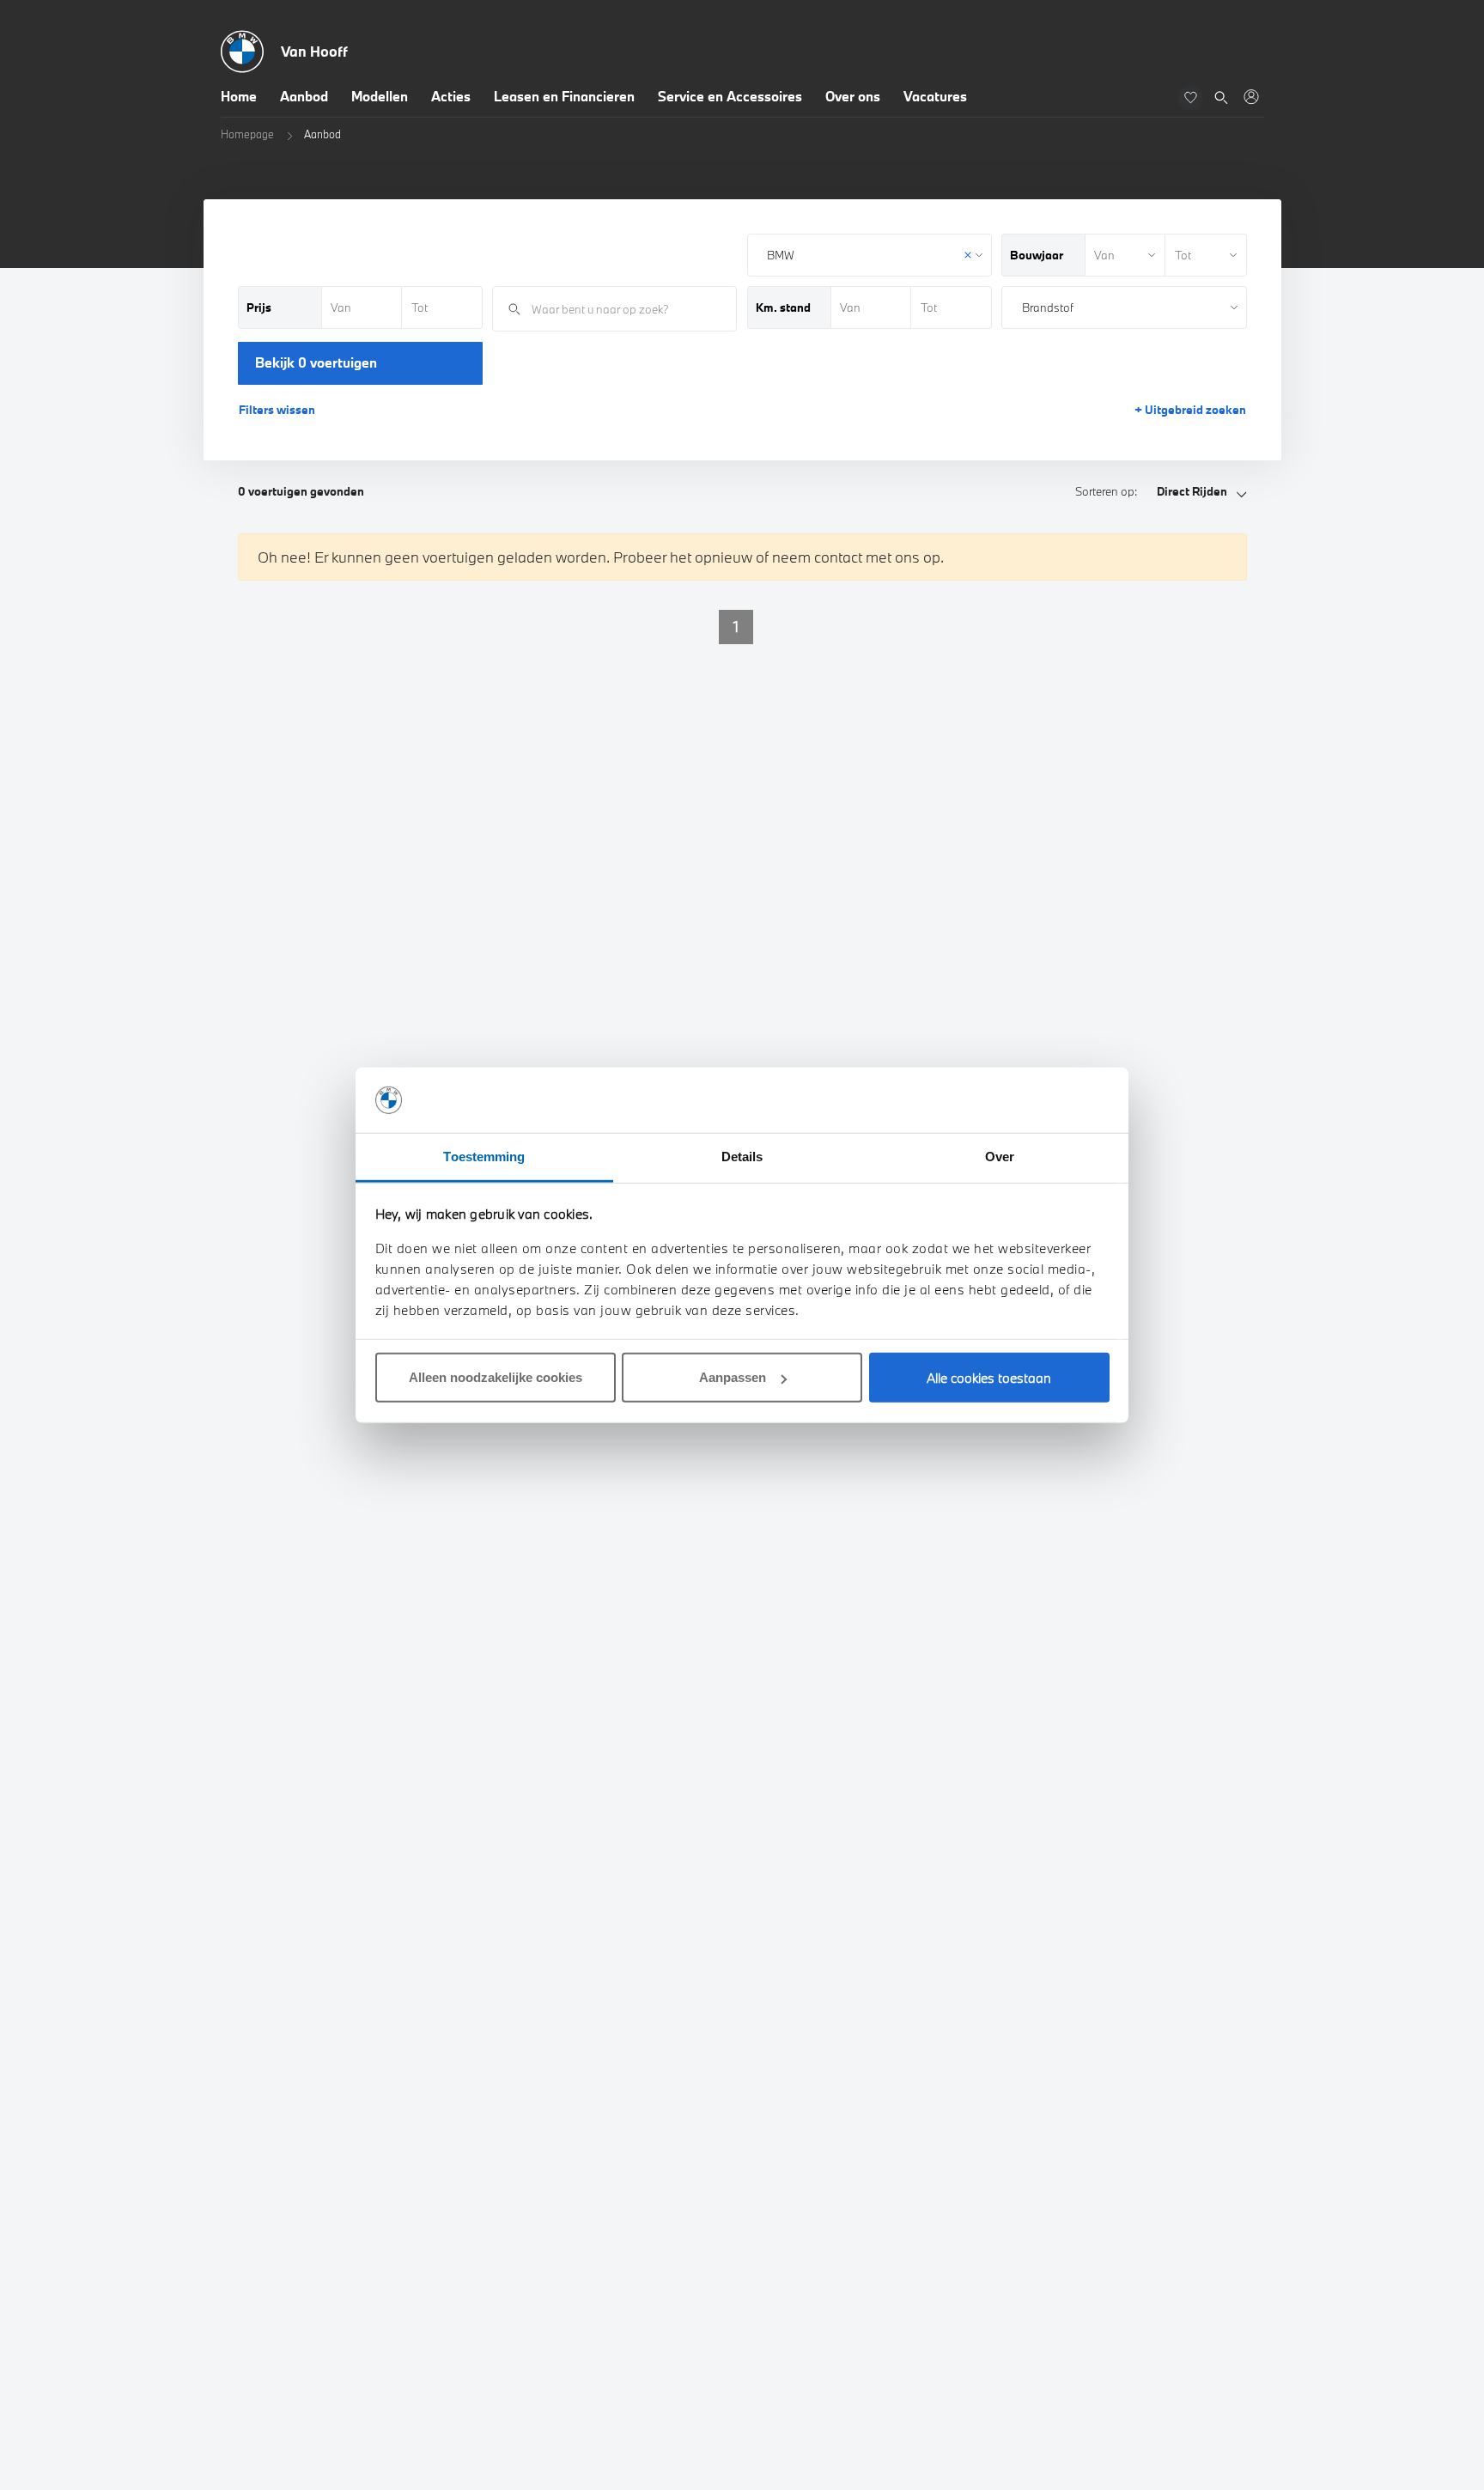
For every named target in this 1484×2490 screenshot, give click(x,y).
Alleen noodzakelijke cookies (496, 1377)
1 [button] (736, 627)
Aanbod (304, 96)
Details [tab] (742, 1157)
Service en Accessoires (730, 96)
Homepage (247, 134)
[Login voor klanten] (1251, 97)
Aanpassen (733, 1377)
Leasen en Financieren (564, 96)
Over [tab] (1000, 1157)
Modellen (380, 96)
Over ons (853, 96)
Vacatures (935, 96)
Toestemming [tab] (484, 1157)
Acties (451, 96)
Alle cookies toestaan (989, 1378)
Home (239, 96)
